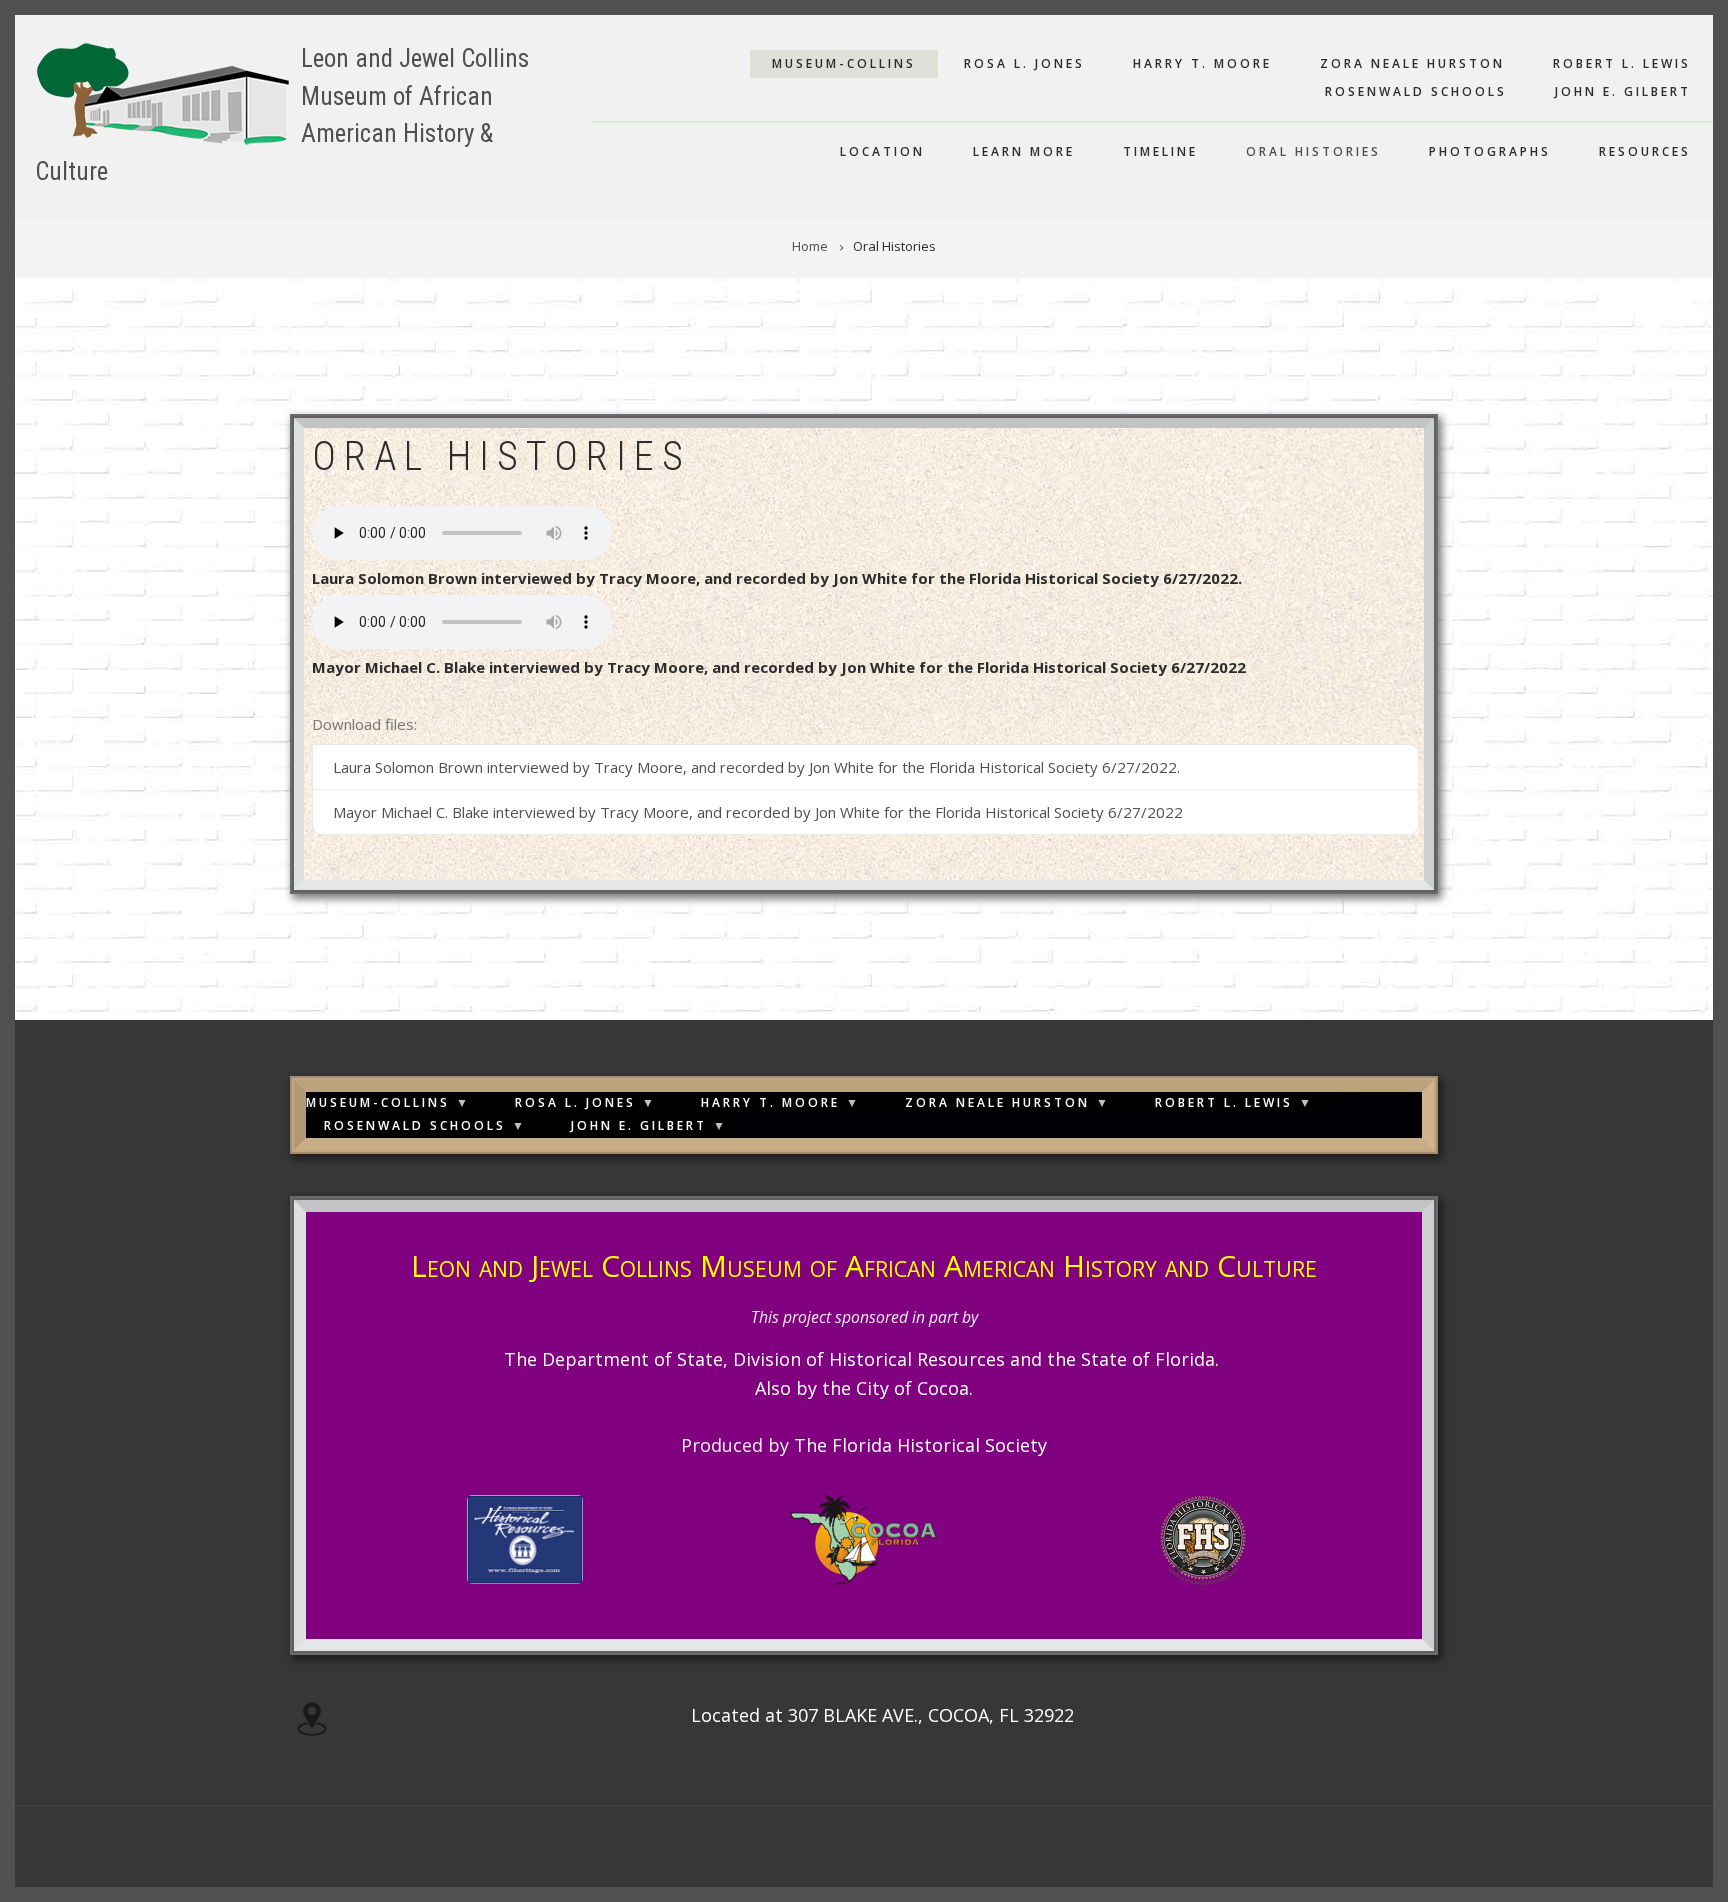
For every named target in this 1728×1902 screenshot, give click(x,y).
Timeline (1160, 151)
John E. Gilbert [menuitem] (639, 1127)
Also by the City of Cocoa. (864, 1388)
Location (882, 151)
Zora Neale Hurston (1412, 63)
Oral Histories (1313, 151)
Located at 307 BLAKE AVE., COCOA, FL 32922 (882, 1715)
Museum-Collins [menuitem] (378, 1104)
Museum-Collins (844, 63)
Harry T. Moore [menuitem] (770, 1104)
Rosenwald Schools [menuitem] (415, 1127)
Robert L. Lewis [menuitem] (1224, 1104)
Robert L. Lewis (1622, 63)
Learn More (1024, 151)
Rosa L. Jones (1024, 63)
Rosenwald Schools (1416, 91)
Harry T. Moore (1202, 63)
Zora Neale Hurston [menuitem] (997, 1104)
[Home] (163, 92)
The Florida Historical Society (920, 1445)
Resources (1645, 151)
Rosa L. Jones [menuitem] (575, 1104)
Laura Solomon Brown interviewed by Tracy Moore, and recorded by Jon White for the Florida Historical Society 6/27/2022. (777, 578)
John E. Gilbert (1623, 91)
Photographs (1490, 151)
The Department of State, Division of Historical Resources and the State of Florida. (864, 1359)
